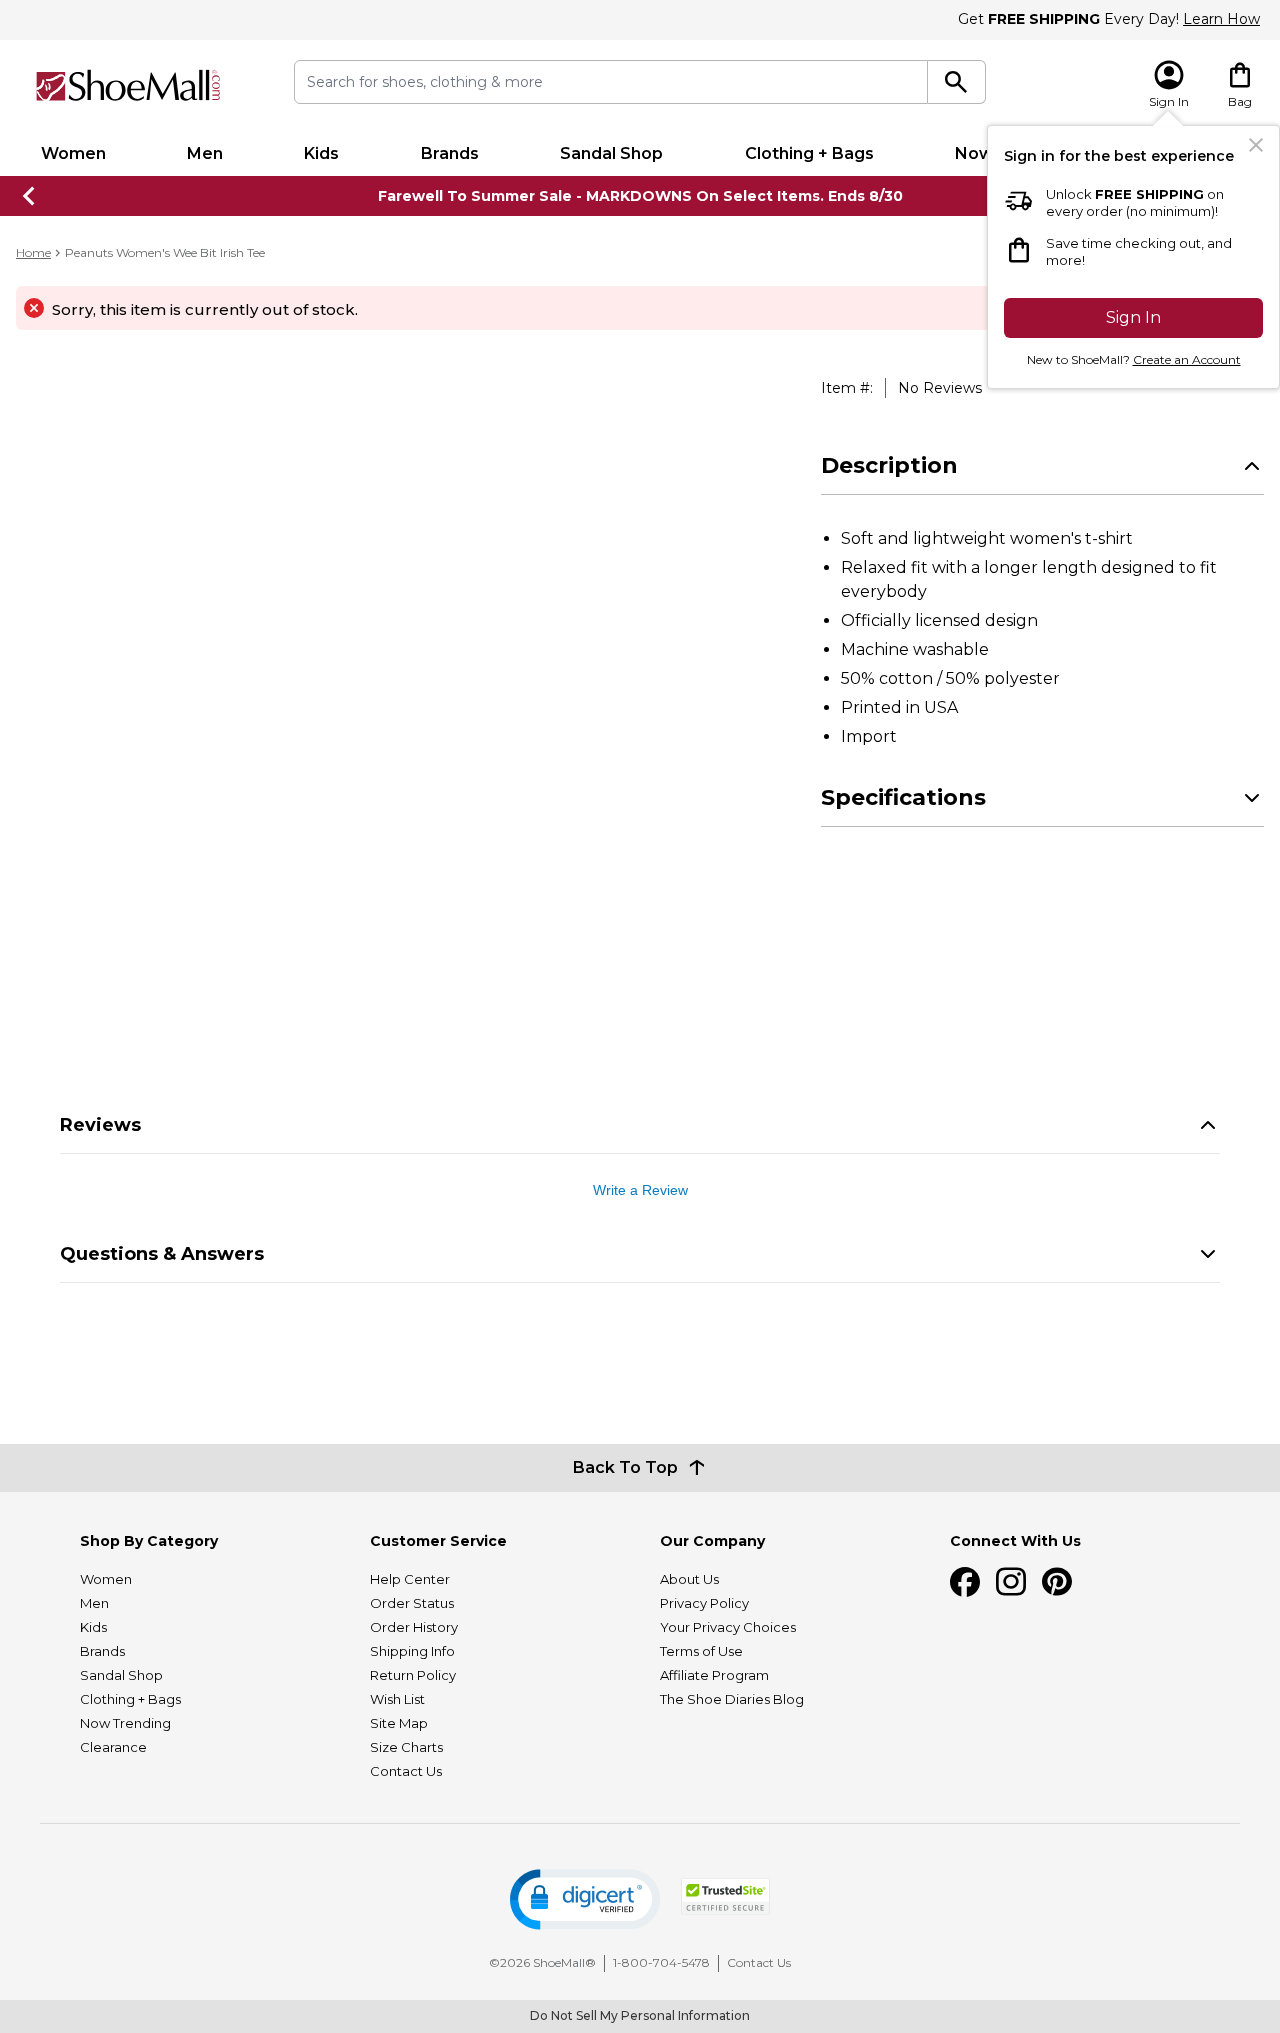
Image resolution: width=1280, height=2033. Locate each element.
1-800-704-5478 (661, 1962)
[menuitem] (73, 154)
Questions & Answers (162, 1254)
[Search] (956, 82)
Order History (414, 1627)
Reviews (100, 1125)
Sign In (1133, 317)
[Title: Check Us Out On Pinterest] (1057, 1582)
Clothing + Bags (809, 153)
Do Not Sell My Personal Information (640, 2015)
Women (73, 153)
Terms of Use (701, 1651)
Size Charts (406, 1747)
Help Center (410, 1579)
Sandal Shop (611, 153)
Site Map (399, 1723)
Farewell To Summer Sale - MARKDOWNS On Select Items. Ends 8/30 (640, 196)
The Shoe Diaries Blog (732, 1699)
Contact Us (406, 1771)
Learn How (1221, 19)
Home (33, 252)
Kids (321, 153)
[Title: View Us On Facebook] (965, 1582)
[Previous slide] (30, 196)
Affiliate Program (714, 1675)
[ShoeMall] (128, 85)
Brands (450, 153)
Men (205, 153)
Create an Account (1187, 359)
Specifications (903, 797)
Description (889, 465)
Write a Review (640, 1190)
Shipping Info (412, 1651)
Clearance (113, 1747)
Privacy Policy (704, 1603)
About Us (689, 1579)
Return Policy (413, 1675)
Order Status (412, 1603)
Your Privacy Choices (728, 1627)
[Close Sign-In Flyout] (1256, 145)
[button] (585, 1899)
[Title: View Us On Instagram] (1011, 1582)
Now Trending (125, 1723)
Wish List (397, 1699)
